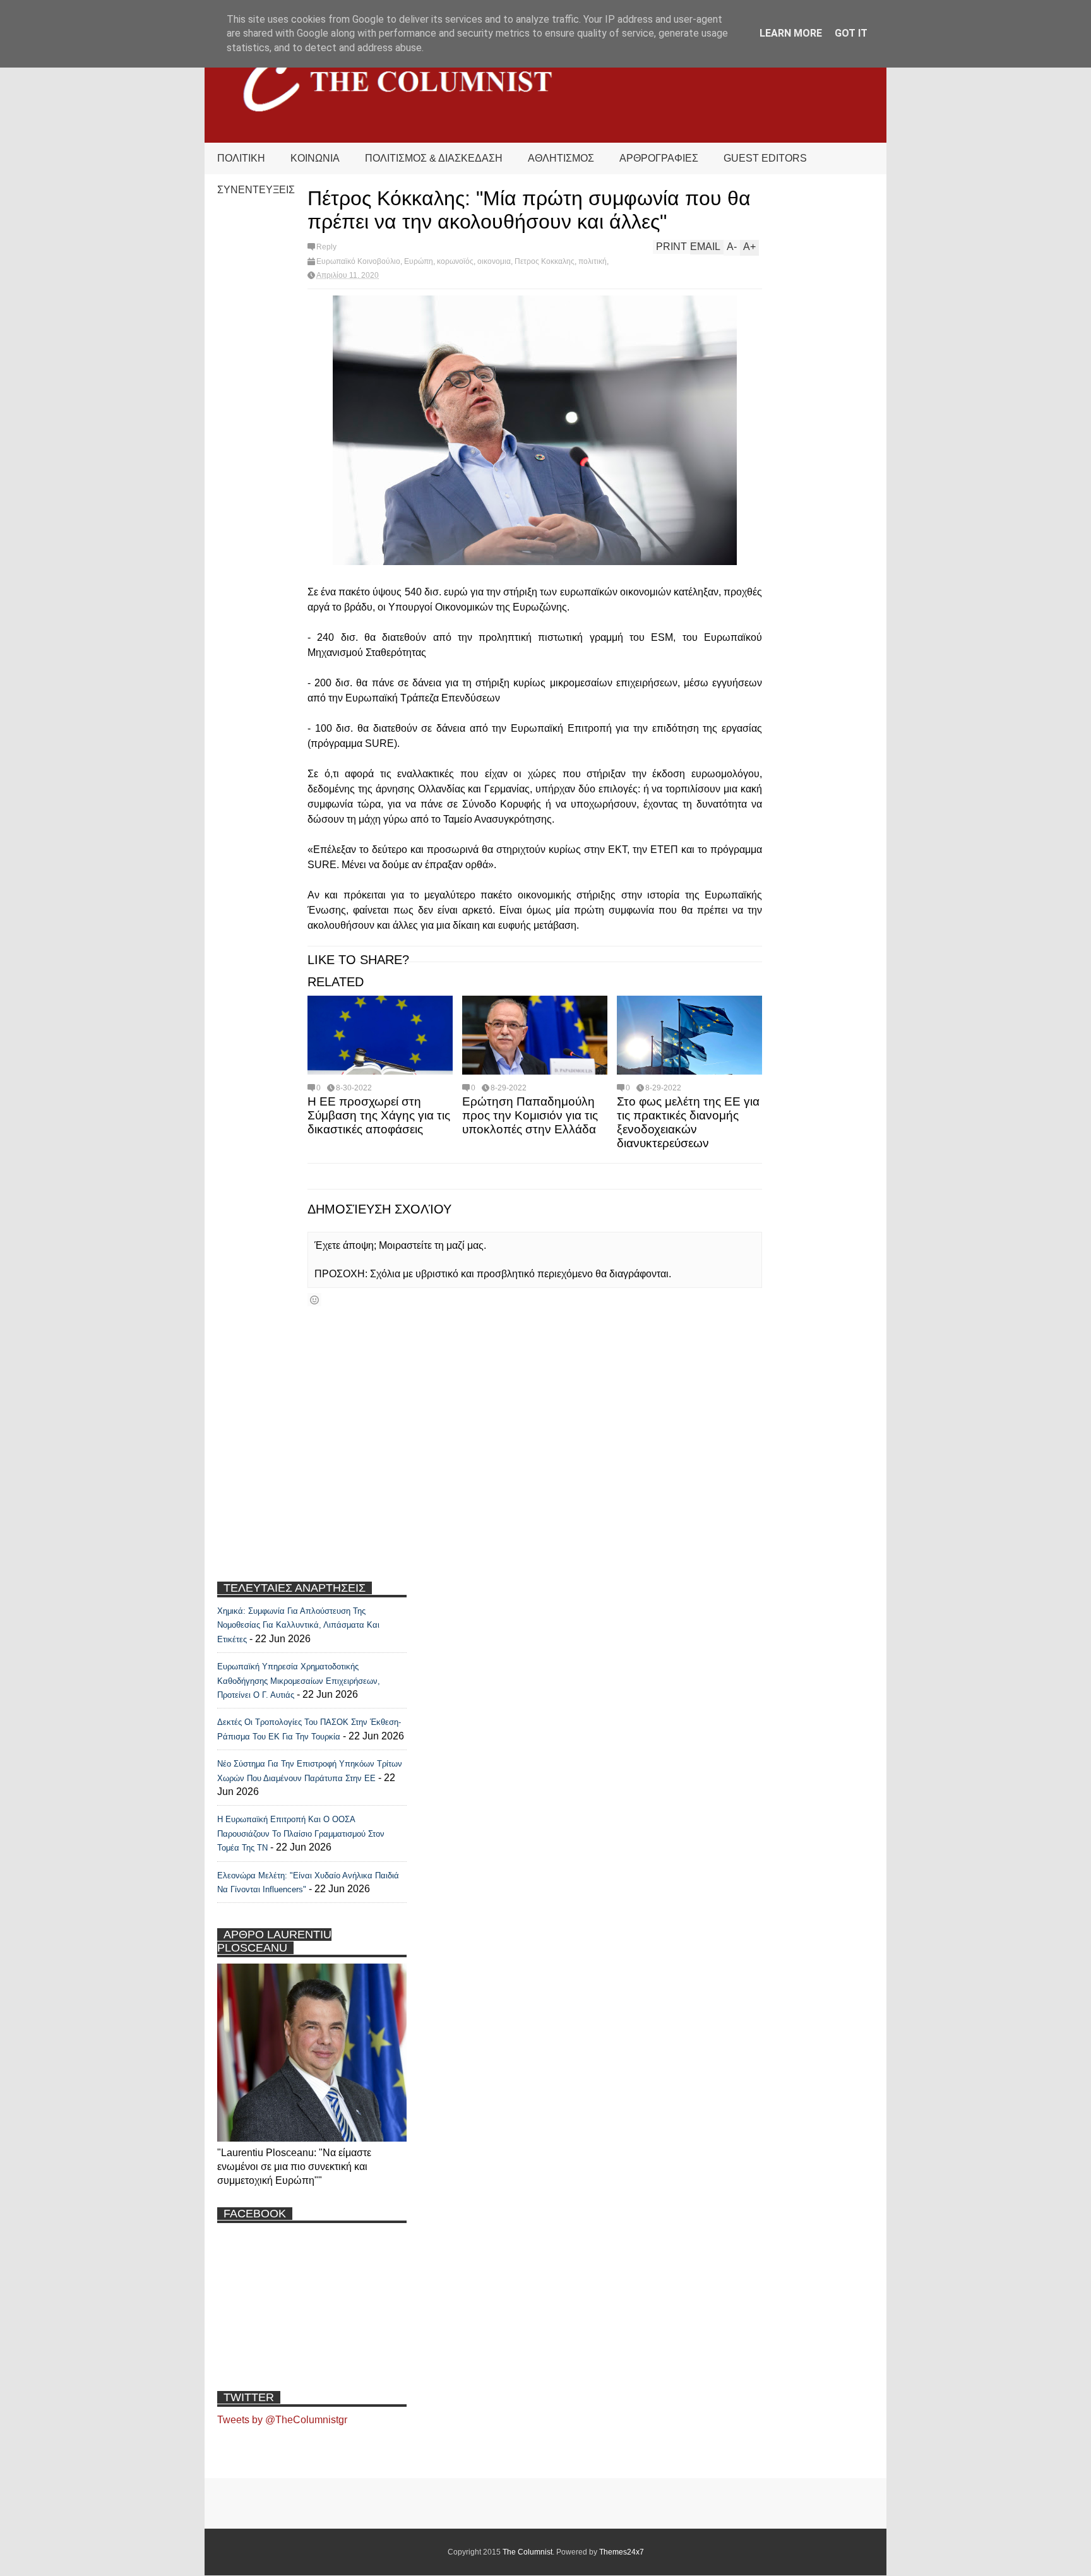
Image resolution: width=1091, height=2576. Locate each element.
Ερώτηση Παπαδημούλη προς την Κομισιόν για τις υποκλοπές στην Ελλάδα (530, 1115)
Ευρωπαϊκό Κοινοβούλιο (358, 261)
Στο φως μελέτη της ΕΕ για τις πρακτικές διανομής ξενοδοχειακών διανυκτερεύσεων (688, 1122)
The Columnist (528, 2552)
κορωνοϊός (455, 261)
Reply (326, 247)
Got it (851, 33)
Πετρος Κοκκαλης (545, 261)
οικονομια (494, 261)
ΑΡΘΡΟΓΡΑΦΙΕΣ (659, 158)
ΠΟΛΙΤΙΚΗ (241, 158)
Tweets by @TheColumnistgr (282, 2420)
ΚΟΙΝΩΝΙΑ (315, 158)
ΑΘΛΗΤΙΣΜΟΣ (561, 158)
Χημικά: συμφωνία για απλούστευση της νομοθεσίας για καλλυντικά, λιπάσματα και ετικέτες (298, 1625)
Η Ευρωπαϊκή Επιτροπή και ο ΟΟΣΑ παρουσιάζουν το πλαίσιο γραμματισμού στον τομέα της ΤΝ (301, 1834)
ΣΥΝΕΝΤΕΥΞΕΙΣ (256, 190)
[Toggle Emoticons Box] (314, 1300)
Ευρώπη (419, 261)
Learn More (791, 33)
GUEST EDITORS (765, 158)
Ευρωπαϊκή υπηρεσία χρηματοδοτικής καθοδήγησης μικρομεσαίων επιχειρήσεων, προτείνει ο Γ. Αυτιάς (299, 1681)
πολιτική (593, 261)
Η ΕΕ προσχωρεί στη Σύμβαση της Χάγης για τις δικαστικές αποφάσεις (379, 1115)
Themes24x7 (622, 2552)
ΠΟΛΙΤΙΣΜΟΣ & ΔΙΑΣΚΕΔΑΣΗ (434, 158)
